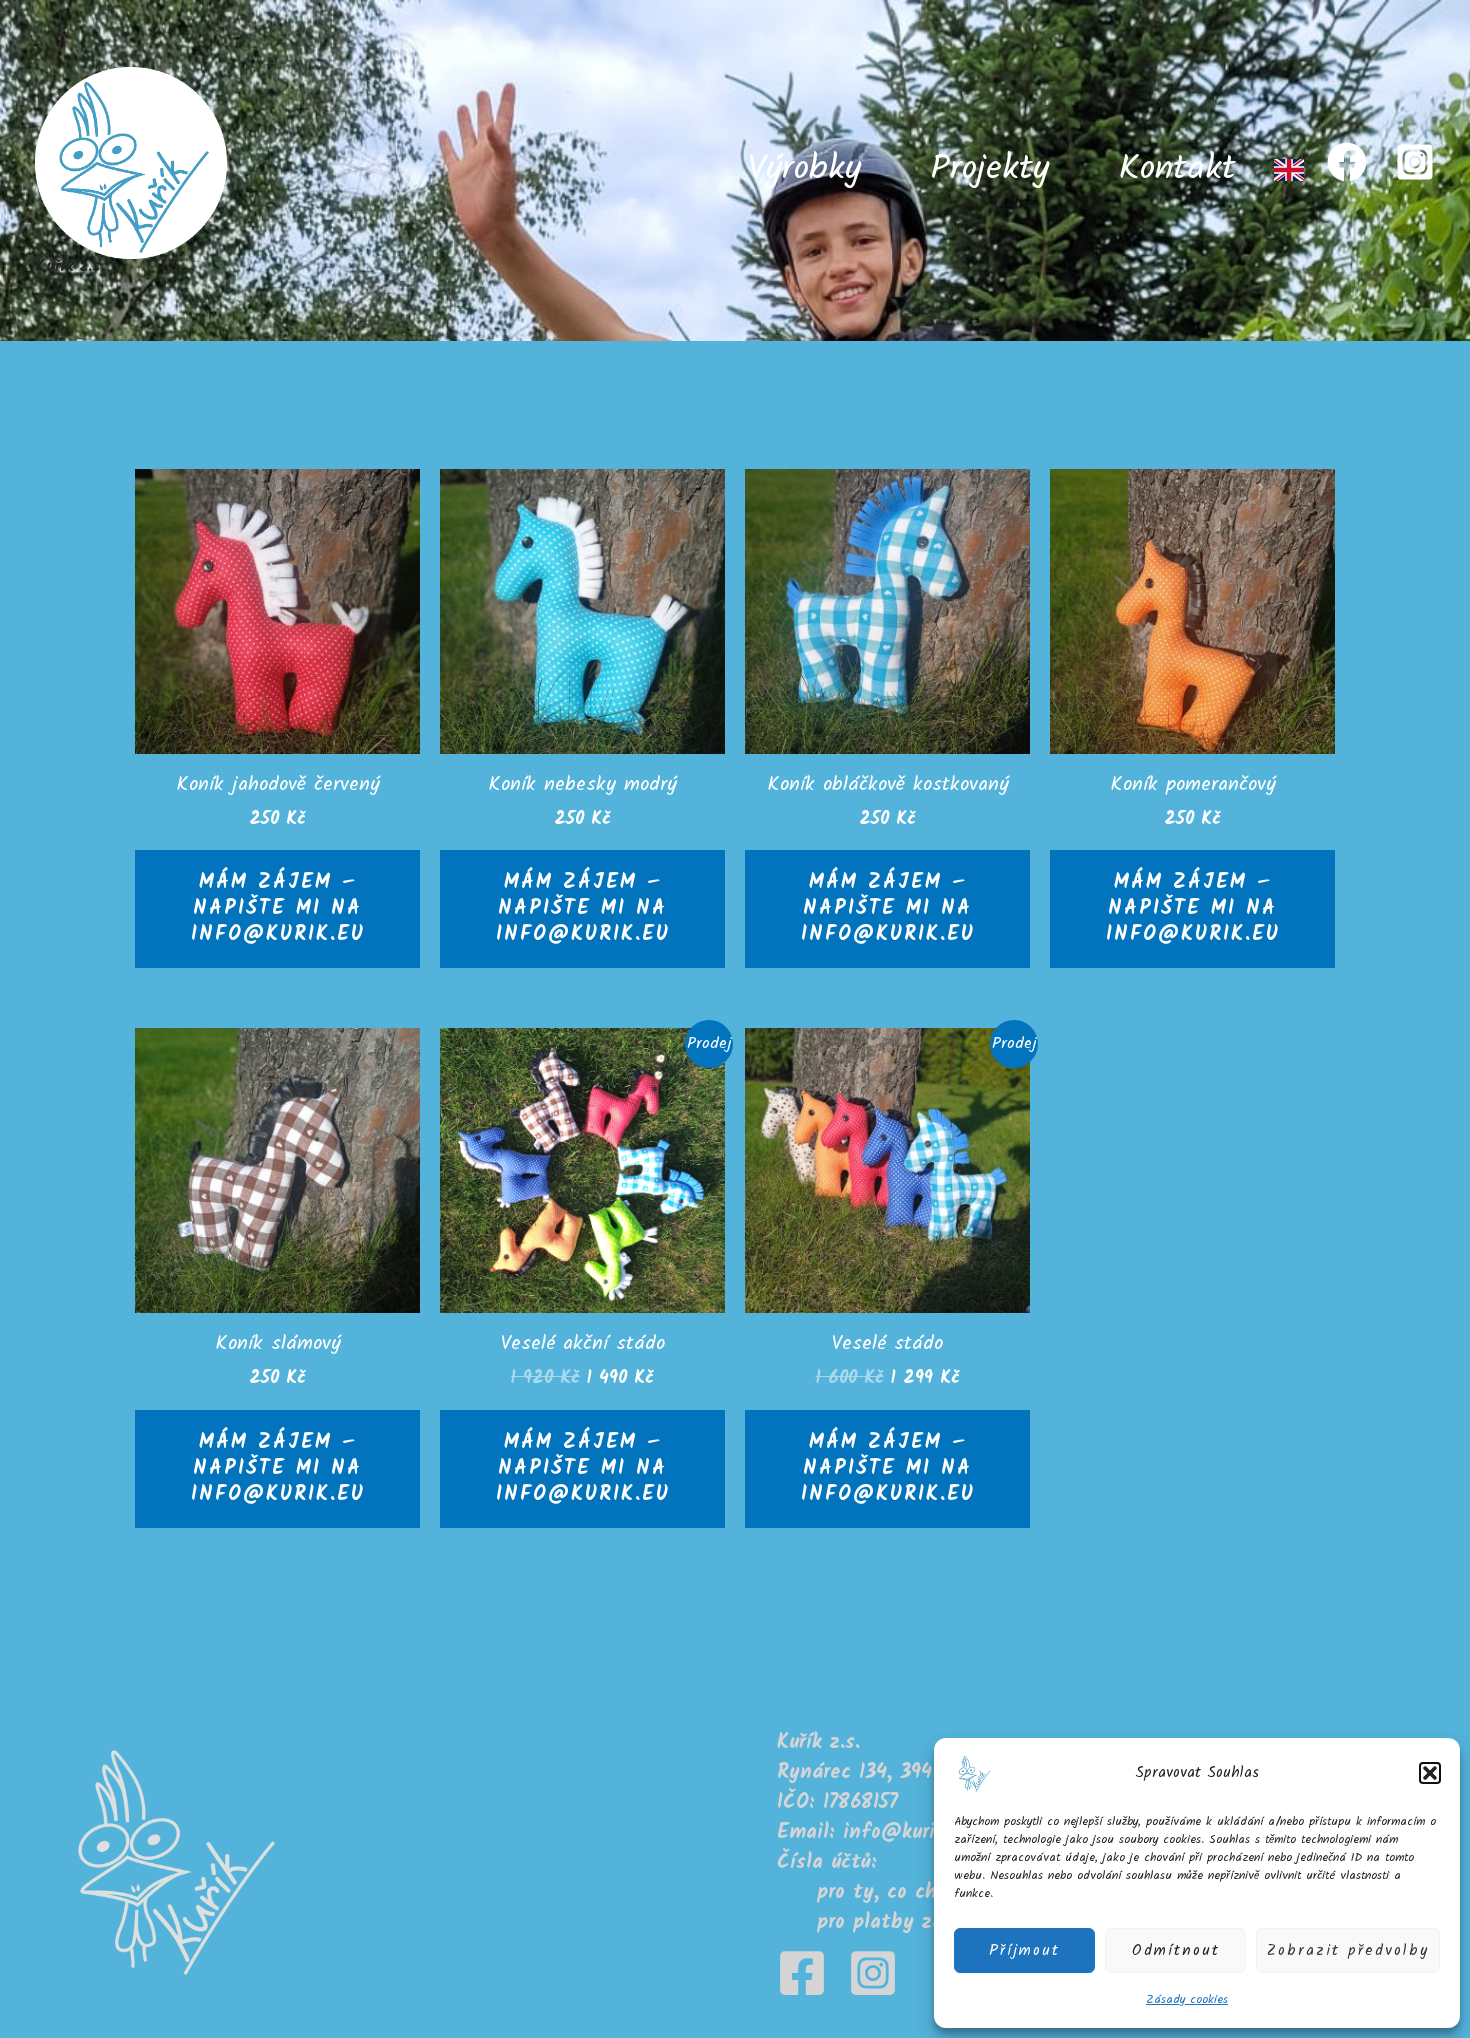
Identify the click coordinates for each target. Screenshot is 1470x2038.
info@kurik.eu (907, 1833)
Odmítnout (1176, 1951)
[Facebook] (1347, 162)
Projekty (990, 170)
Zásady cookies (1187, 1999)
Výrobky (804, 170)
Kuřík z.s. (70, 266)
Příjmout (1024, 1951)
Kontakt (1177, 170)
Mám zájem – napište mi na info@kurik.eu (278, 909)
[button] (1430, 1773)
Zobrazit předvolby (1348, 1951)
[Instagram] (1415, 162)
